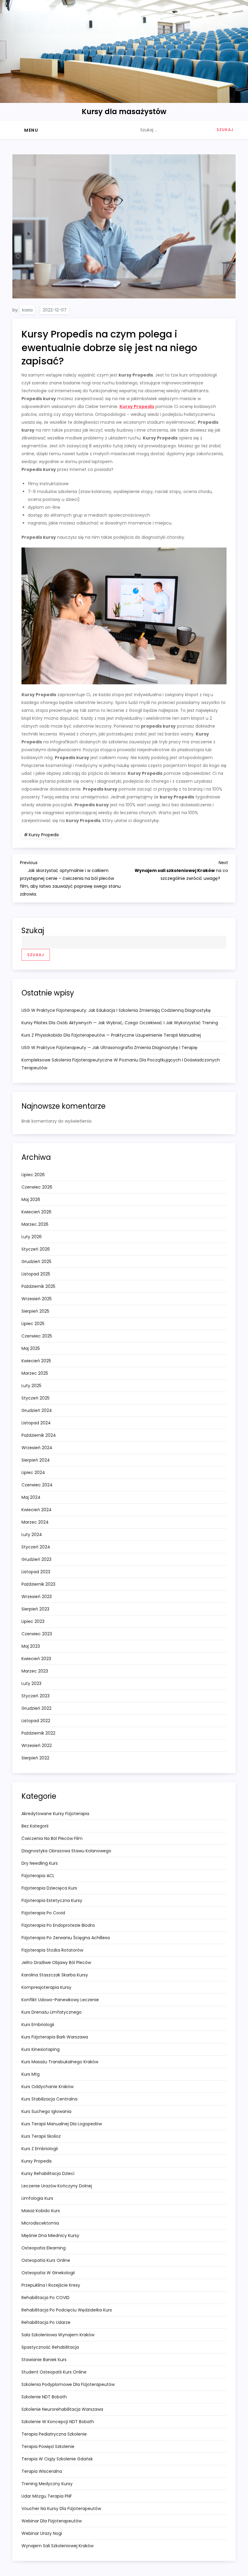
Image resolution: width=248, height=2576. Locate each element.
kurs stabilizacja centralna (49, 2099)
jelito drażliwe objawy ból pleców (56, 1962)
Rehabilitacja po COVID (46, 2298)
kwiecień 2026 (36, 1212)
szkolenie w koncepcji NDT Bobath (58, 2422)
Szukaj (33, 931)
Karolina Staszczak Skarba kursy (55, 1975)
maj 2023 (31, 1646)
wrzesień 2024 (37, 1448)
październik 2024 (39, 1435)
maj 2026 (31, 1199)
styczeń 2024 (36, 1547)
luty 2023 (31, 1683)
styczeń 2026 (36, 1249)
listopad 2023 (36, 1572)
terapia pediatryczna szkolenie (54, 2434)
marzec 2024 (35, 1522)
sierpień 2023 (35, 1609)
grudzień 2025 (36, 1262)
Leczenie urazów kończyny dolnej (57, 2186)
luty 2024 (32, 1535)
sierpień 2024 (36, 1460)
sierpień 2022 (35, 1758)
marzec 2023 (35, 1671)
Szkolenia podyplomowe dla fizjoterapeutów (68, 2384)
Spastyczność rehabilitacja (50, 2347)
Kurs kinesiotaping (41, 2049)
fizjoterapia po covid (43, 1913)
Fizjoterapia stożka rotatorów (52, 1950)
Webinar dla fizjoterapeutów (52, 2521)
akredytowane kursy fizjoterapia (55, 1814)
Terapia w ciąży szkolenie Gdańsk (57, 2459)
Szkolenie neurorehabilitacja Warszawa (62, 2409)
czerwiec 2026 (37, 1187)
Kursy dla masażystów (124, 112)
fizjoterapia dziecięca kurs (49, 1888)
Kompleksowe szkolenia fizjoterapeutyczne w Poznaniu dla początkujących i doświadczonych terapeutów (121, 1064)
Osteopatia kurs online (46, 2260)
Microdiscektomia (40, 2223)
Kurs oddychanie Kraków (47, 2087)
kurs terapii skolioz (41, 2136)
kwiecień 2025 (36, 1361)
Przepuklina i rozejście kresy (51, 2285)
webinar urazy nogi (42, 2533)
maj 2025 (31, 1348)
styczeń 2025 (36, 1398)
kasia (27, 310)
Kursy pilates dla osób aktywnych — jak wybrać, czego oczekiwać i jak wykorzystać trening (120, 1023)
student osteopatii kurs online (54, 2372)
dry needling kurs (40, 1863)
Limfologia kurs (37, 2198)
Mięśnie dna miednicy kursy (50, 2235)
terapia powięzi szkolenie (48, 2446)
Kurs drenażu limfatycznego (52, 2012)
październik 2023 (38, 1584)
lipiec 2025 (33, 1324)
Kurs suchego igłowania (46, 2111)
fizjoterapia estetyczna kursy (52, 1900)
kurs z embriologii (40, 2149)
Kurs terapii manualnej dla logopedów (62, 2124)
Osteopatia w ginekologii (48, 2273)
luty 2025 (31, 1386)
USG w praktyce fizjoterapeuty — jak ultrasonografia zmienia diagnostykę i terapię (109, 1048)
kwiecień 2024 (37, 1510)
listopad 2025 (36, 1274)
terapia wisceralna (42, 2471)
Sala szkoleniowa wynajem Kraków (58, 2335)
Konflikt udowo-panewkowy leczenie (60, 2000)
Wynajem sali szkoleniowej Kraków (57, 2546)
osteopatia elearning (44, 2248)
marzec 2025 (35, 1373)
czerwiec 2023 (37, 1634)
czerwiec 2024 (37, 1485)
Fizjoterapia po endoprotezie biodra (58, 1925)
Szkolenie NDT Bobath (44, 2397)
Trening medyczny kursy (47, 2484)
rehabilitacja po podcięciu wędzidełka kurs (67, 2310)
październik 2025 (38, 1286)
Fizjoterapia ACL (38, 1876)
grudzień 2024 (37, 1410)
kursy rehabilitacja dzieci (48, 2173)
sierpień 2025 (35, 1311)
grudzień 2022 (36, 1708)
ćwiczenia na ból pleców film (52, 1838)
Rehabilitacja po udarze (46, 2322)
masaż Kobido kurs (41, 2211)
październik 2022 (38, 1733)
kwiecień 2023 (36, 1659)
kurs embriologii (38, 2025)
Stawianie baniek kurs (44, 2360)
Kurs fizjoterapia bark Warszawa (55, 2037)
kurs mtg (31, 2074)
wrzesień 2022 (37, 1745)
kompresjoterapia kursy (46, 1987)
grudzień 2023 (36, 1559)
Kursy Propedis (137, 406)
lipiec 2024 (33, 1472)
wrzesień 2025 (37, 1299)
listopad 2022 (36, 1721)
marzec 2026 (35, 1224)
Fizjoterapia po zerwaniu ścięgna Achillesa (66, 1938)
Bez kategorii (35, 1826)
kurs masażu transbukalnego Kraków (60, 2062)
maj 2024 (31, 1497)
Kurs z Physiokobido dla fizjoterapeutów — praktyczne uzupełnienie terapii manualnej (111, 1035)
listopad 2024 (36, 1423)
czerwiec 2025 (37, 1336)
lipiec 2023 (33, 1621)
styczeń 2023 (36, 1696)
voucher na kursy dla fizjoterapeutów (61, 2509)
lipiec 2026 (33, 1175)
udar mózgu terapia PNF (47, 2496)
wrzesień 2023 (37, 1597)
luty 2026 (32, 1237)
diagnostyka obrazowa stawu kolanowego (66, 1851)
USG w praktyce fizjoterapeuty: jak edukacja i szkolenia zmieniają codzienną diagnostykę (116, 1010)
